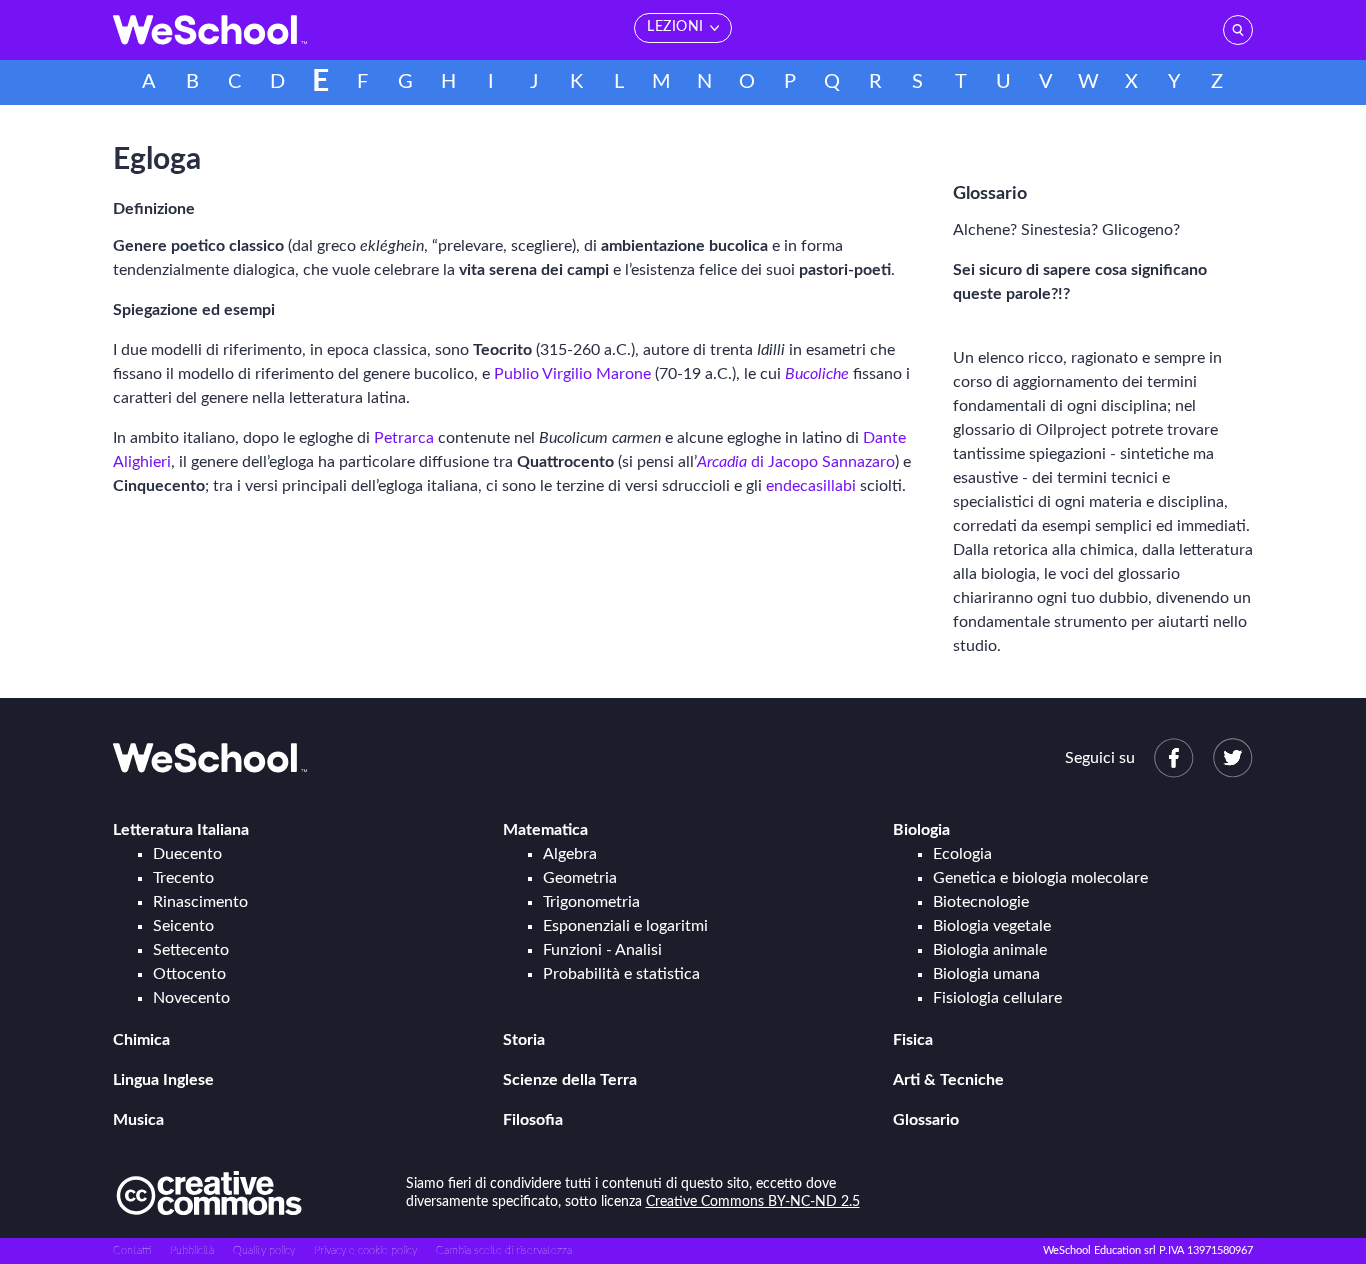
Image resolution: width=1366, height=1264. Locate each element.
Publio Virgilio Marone (572, 374)
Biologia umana (986, 974)
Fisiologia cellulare (997, 998)
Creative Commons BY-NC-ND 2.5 (753, 1202)
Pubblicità (192, 1250)
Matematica (545, 830)
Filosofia (533, 1120)
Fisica (913, 1040)
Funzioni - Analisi (602, 950)
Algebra (570, 854)
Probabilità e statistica (621, 974)
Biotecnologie (981, 902)
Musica (138, 1120)
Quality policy (264, 1250)
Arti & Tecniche (948, 1080)
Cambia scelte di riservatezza (504, 1250)
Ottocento (189, 974)
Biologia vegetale (992, 926)
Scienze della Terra (570, 1080)
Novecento (191, 998)
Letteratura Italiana (181, 830)
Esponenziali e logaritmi (625, 926)
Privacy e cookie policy (365, 1250)
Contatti (132, 1250)
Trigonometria (591, 902)
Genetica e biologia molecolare (1040, 878)
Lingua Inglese (163, 1080)
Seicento (183, 926)
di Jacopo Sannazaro (796, 462)
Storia (524, 1040)
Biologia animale (990, 950)
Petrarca (404, 438)
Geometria (580, 878)
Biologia (921, 830)
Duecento (187, 854)
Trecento (183, 878)
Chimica (141, 1040)
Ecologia (962, 854)
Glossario (926, 1120)
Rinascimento (200, 902)
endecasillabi (811, 486)
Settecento (191, 950)
